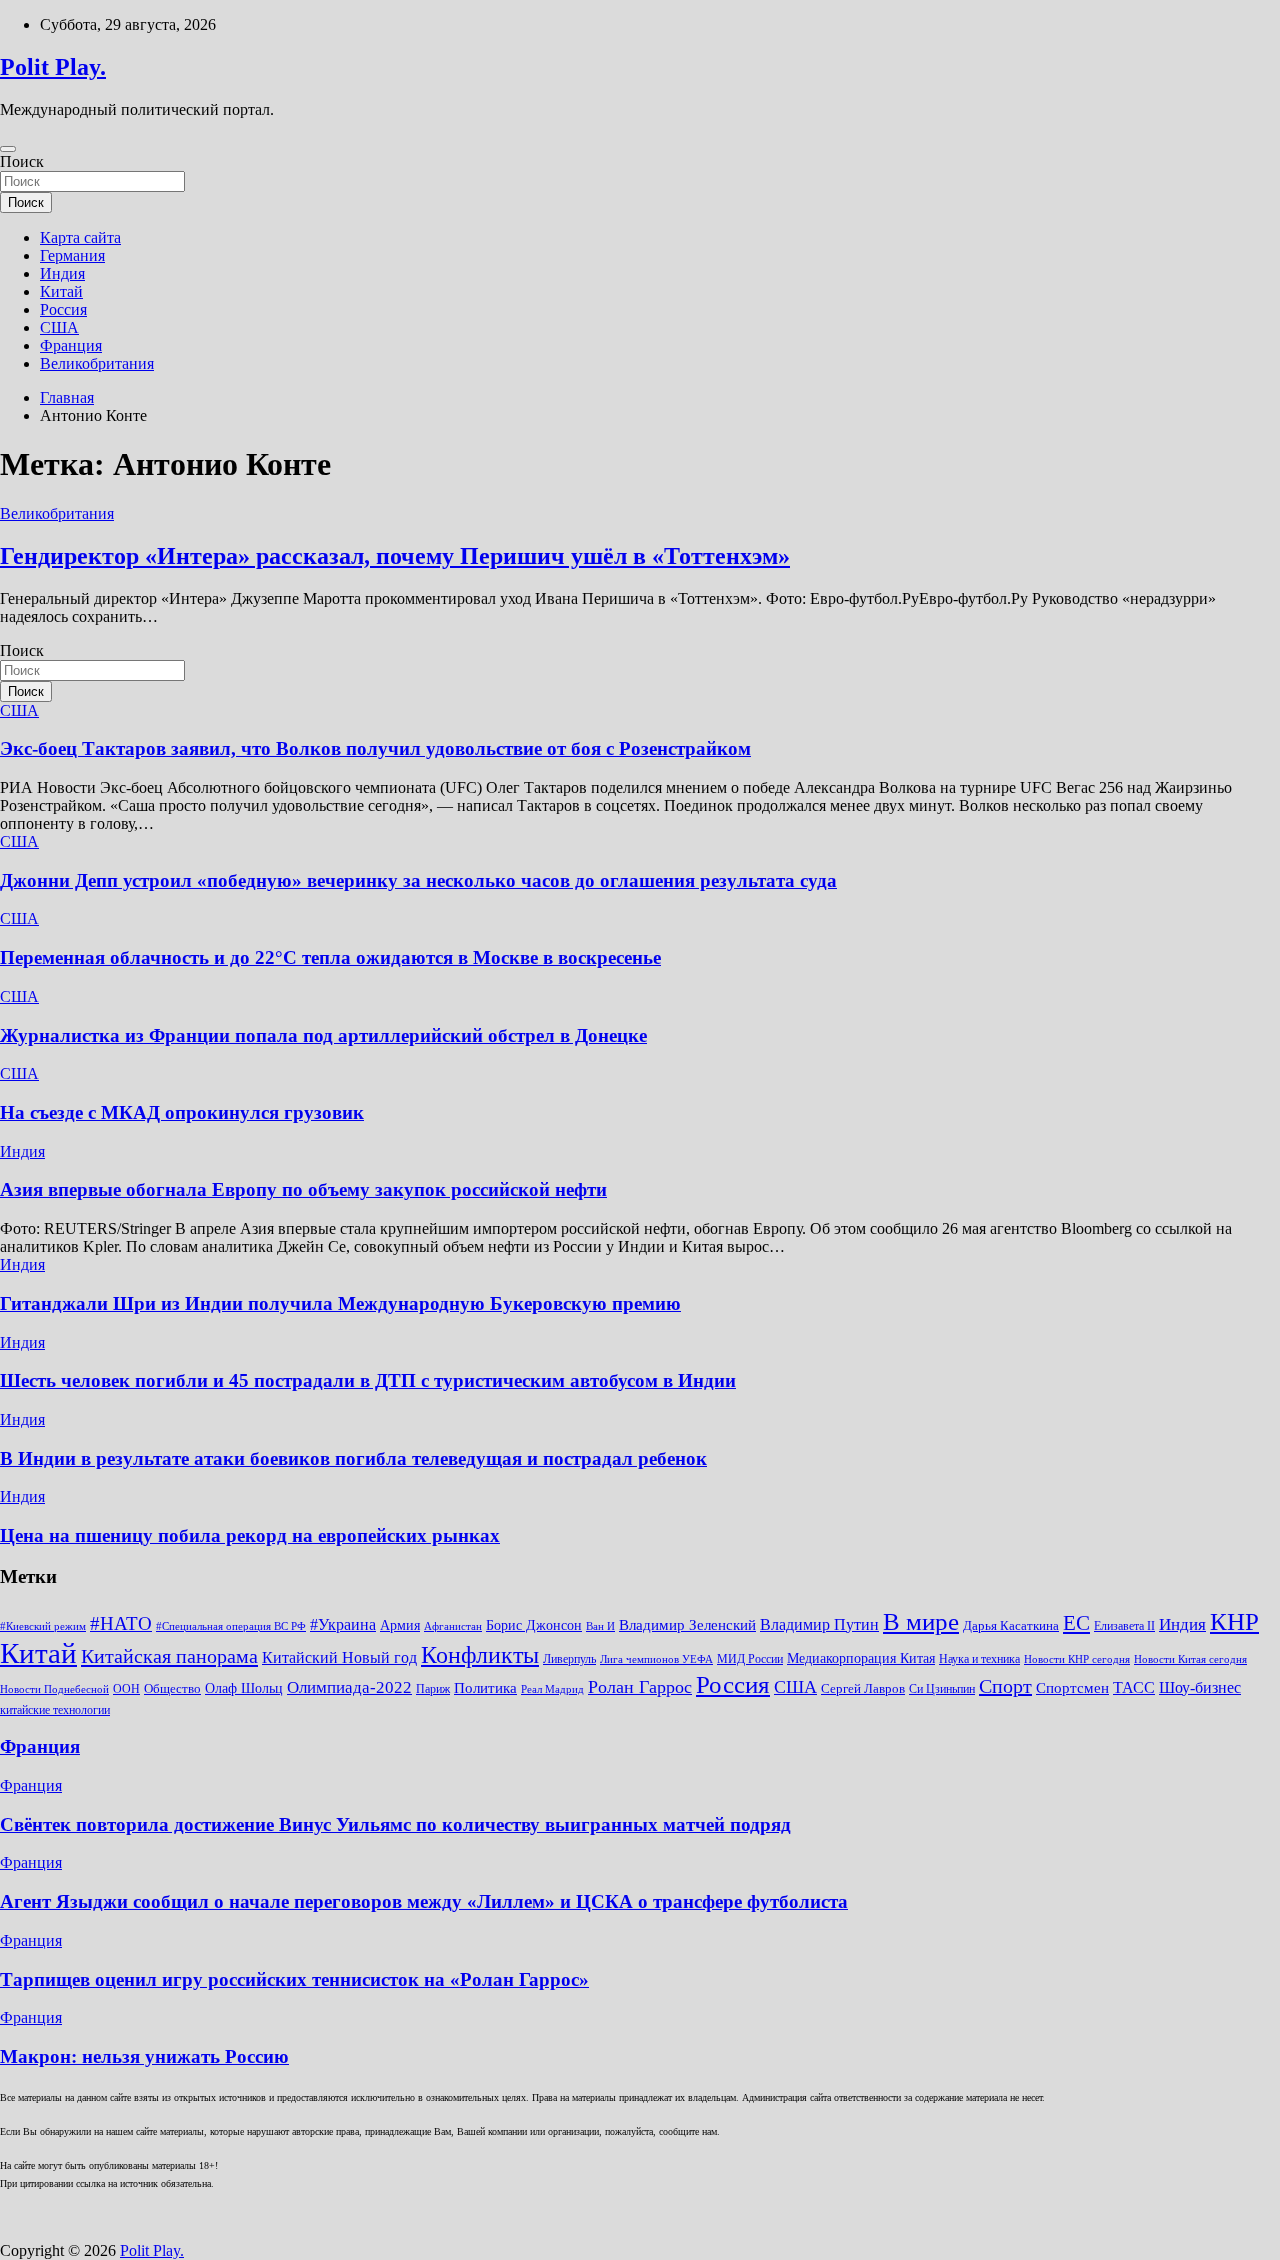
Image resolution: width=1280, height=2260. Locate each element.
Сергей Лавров (863, 1688)
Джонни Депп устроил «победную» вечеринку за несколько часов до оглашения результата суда (418, 880)
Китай (61, 291)
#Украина (343, 1624)
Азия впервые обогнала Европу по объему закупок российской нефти (303, 1189)
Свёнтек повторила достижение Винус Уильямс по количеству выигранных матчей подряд (395, 1824)
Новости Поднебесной (54, 1689)
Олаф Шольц (244, 1688)
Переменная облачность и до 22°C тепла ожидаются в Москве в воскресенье (330, 957)
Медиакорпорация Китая (861, 1658)
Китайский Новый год (339, 1657)
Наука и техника (979, 1659)
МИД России (750, 1659)
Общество (172, 1688)
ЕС (1076, 1623)
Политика (485, 1687)
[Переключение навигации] (8, 149)
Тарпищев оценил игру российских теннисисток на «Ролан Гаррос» (294, 1979)
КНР (1234, 1621)
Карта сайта (80, 237)
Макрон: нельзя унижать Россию (144, 2056)
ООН (126, 1689)
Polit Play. (53, 67)
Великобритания (97, 363)
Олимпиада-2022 (349, 1687)
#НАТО (121, 1623)
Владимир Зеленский (687, 1624)
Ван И (600, 1626)
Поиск (22, 161)
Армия (400, 1625)
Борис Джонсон (534, 1625)
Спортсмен (1072, 1688)
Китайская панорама (169, 1656)
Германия (72, 255)
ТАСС (1134, 1687)
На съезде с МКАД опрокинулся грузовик (182, 1112)
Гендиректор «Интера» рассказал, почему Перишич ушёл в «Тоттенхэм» (395, 556)
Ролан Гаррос (640, 1687)
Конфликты (480, 1655)
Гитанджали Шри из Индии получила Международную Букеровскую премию (340, 1303)
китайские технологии (55, 1710)
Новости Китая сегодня (1190, 1659)
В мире (921, 1621)
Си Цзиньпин (942, 1689)
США (59, 327)
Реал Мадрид (552, 1689)
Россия (63, 309)
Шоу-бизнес (1200, 1687)
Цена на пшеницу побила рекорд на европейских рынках (250, 1535)
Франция (71, 345)
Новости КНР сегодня (1077, 1659)
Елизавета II (1124, 1626)
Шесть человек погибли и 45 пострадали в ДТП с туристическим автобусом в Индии (368, 1380)
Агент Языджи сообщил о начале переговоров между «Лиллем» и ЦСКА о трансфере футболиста (424, 1901)
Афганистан (453, 1626)
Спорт (1005, 1686)
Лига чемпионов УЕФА (656, 1659)
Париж (433, 1689)
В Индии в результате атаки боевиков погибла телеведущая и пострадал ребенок (353, 1458)
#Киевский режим (43, 1626)
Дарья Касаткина (1011, 1625)
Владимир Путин (819, 1624)
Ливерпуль (569, 1659)
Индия (62, 273)
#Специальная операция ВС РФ (231, 1626)
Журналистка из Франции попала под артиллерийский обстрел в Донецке (323, 1035)
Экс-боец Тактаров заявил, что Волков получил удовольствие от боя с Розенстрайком (375, 748)
